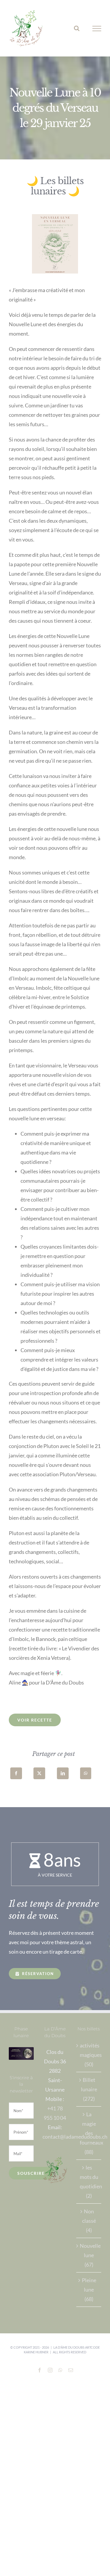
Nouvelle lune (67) (89, 2255)
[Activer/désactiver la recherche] (77, 28)
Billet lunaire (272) (89, 2089)
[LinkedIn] (63, 1773)
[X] (39, 1773)
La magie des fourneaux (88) (89, 2133)
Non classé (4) (89, 2221)
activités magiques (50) (89, 2055)
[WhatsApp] (86, 1773)
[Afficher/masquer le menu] (97, 29)
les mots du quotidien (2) (89, 2182)
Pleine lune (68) (89, 2290)
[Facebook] (16, 1773)
